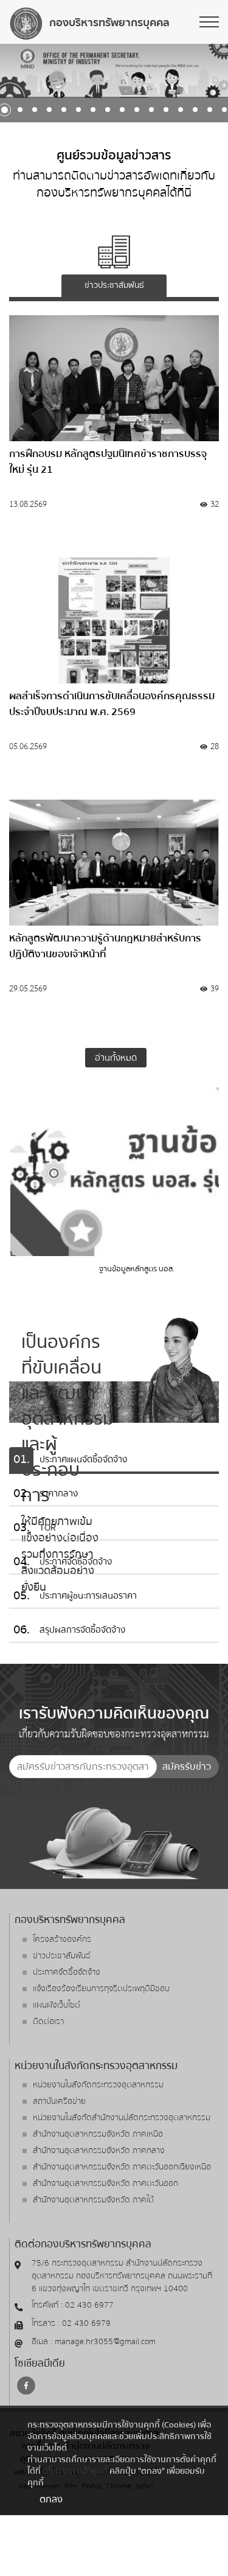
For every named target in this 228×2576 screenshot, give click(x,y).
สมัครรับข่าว (187, 1767)
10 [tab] (108, 110)
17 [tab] (210, 110)
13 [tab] (151, 110)
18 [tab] (224, 110)
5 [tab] (35, 110)
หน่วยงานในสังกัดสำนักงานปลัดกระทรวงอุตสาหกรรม (122, 2118)
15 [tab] (181, 110)
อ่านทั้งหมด (116, 1058)
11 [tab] (122, 110)
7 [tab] (64, 110)
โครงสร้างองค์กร (62, 1939)
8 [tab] (78, 110)
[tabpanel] (114, 71)
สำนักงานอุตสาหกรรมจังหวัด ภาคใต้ (93, 2200)
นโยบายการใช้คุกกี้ (75, 2471)
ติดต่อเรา (48, 2022)
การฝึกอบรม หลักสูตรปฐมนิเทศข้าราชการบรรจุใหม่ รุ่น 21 (108, 462)
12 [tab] (137, 110)
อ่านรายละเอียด (46, 535)
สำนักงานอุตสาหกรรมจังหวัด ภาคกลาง (99, 2151)
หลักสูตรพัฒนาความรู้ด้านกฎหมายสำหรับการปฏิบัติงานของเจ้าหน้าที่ (105, 946)
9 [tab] (93, 110)
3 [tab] (5, 110)
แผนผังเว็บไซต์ (57, 2005)
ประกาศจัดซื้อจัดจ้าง (67, 1972)
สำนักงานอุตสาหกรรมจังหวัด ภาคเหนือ (98, 2134)
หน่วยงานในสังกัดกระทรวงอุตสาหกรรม (98, 2085)
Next (212, 69)
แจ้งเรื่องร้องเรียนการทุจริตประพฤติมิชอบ (101, 1989)
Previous (16, 69)
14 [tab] (166, 110)
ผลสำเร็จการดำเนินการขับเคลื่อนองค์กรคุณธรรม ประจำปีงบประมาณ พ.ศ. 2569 (112, 704)
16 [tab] (195, 110)
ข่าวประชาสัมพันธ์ (62, 1956)
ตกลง (51, 2499)
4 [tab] (20, 110)
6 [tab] (49, 110)
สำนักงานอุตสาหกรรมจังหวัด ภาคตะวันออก (105, 2183)
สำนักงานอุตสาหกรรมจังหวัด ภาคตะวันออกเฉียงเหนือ (122, 2167)
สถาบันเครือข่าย (59, 2101)
